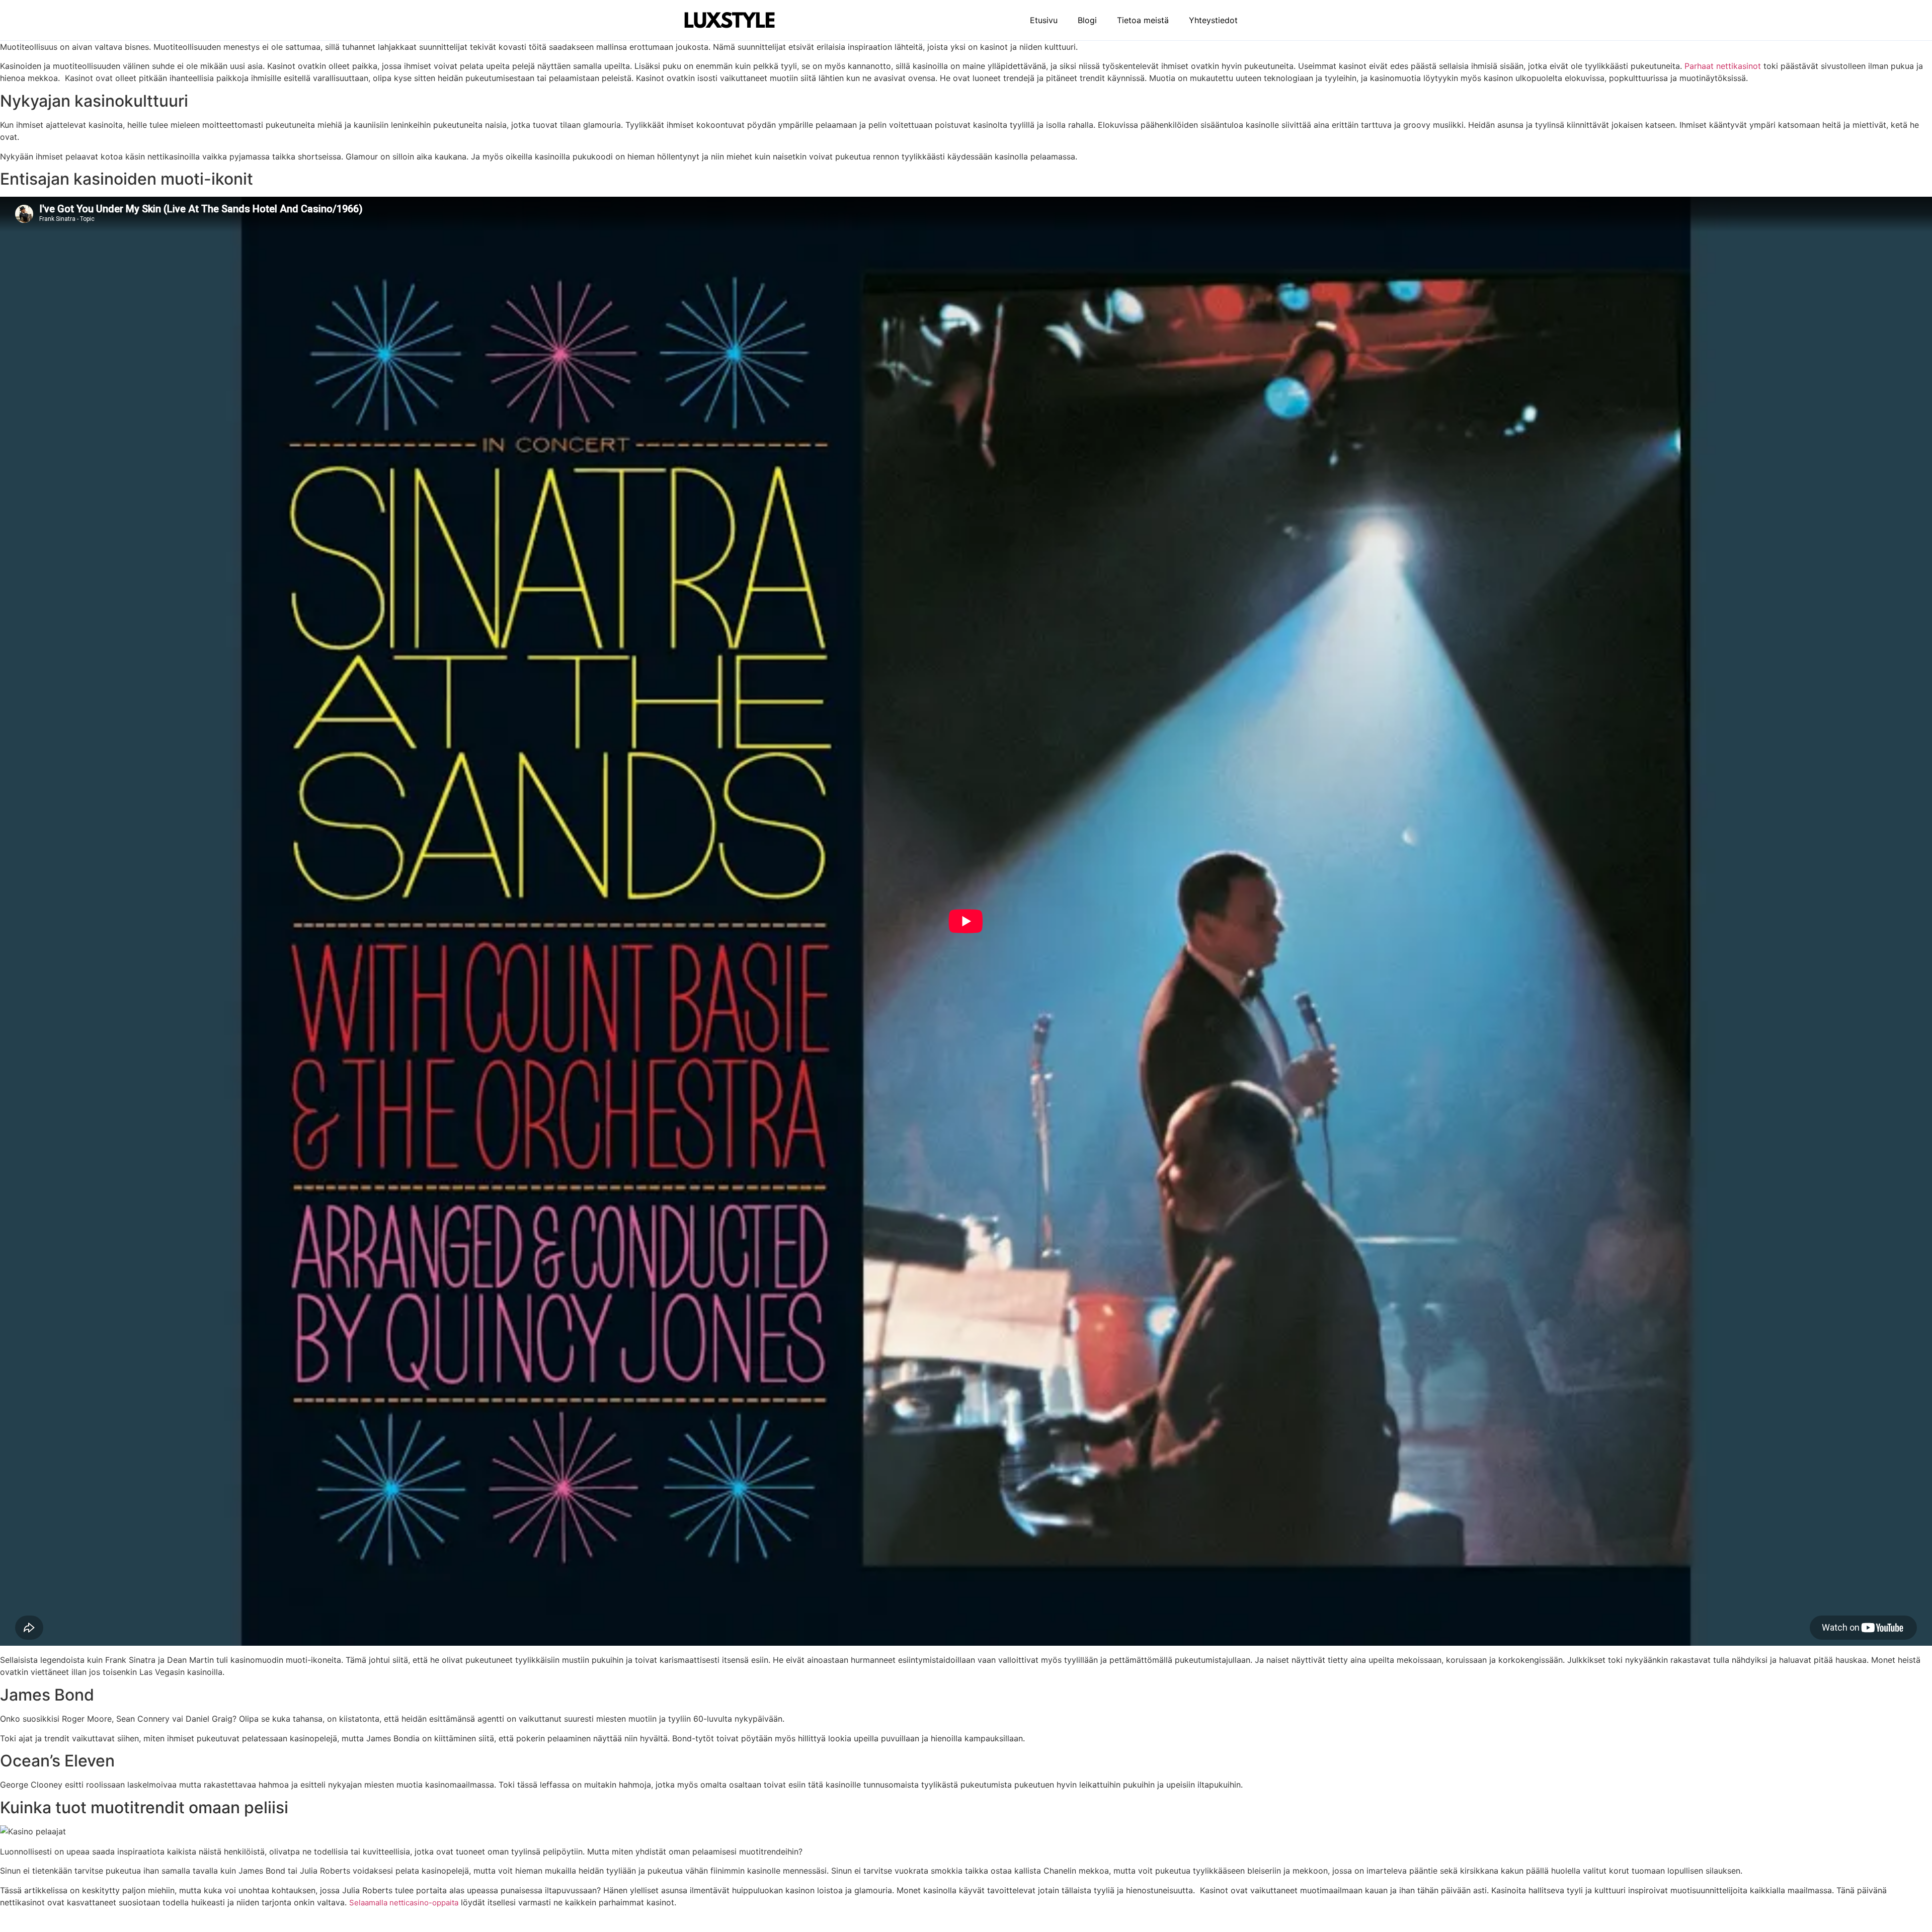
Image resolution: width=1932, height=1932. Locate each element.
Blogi (1087, 20)
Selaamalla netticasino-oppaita (404, 1903)
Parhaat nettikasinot (1723, 66)
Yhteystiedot (1213, 20)
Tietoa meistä (1143, 20)
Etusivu (1044, 20)
